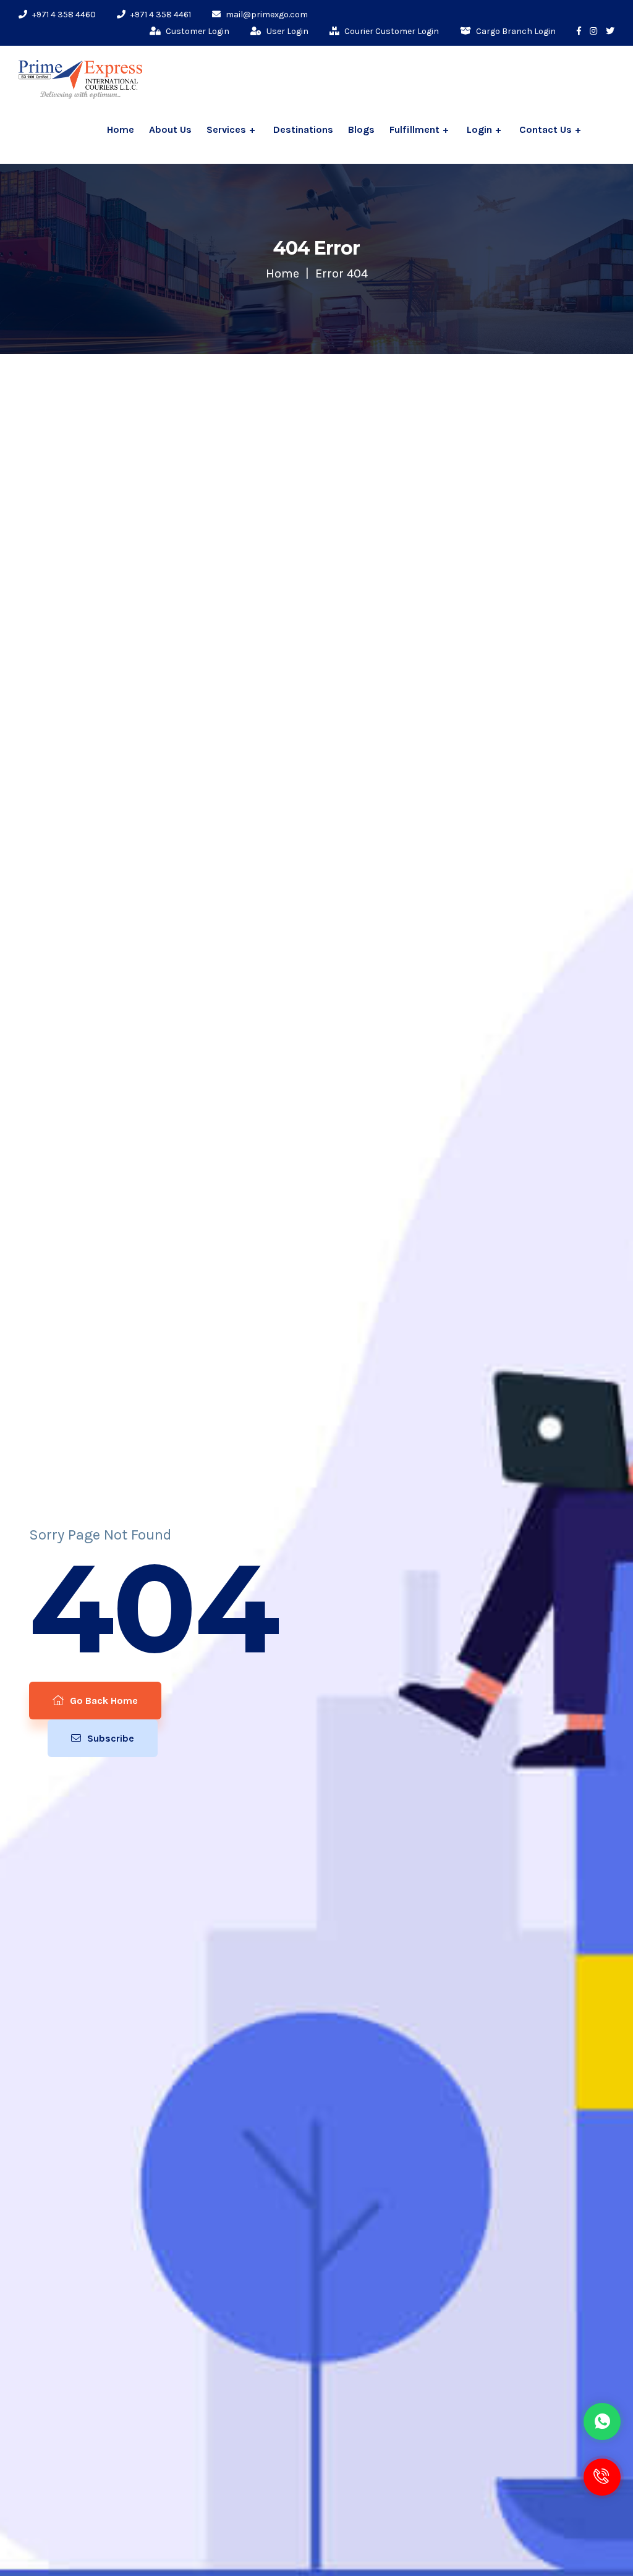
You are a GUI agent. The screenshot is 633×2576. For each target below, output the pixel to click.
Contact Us (546, 129)
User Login (287, 31)
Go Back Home (103, 1701)
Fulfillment (414, 129)
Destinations (303, 129)
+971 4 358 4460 (63, 15)
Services (226, 129)
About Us (170, 129)
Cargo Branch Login (515, 31)
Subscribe (109, 1738)
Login (479, 129)
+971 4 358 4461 (160, 15)
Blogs (361, 129)
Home (121, 129)
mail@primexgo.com (266, 15)
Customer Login (197, 31)
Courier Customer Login (391, 31)
